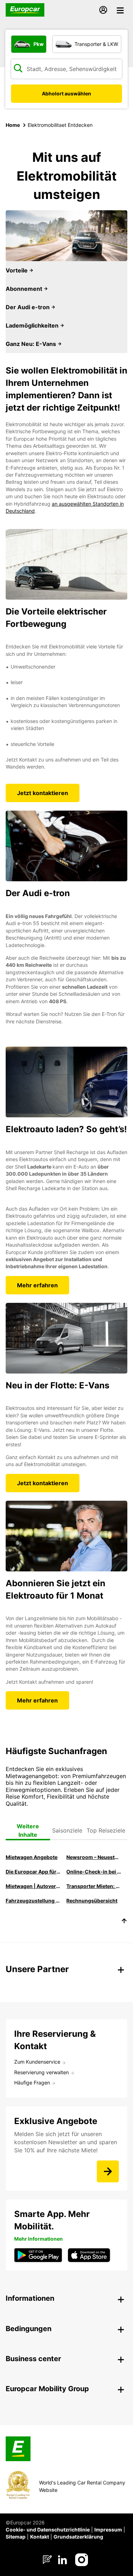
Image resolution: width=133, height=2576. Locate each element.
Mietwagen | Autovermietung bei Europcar (33, 1886)
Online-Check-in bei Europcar (94, 1872)
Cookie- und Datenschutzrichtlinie (48, 2530)
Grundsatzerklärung (78, 2537)
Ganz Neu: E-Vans (32, 344)
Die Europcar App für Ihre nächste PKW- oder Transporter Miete (33, 1872)
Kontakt (40, 2537)
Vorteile (17, 270)
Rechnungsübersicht (92, 1901)
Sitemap (16, 2537)
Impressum (108, 2530)
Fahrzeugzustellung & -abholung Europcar (33, 1901)
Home (13, 125)
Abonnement (25, 289)
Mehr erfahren (37, 1285)
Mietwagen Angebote (32, 1857)
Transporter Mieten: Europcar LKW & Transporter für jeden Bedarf (94, 1886)
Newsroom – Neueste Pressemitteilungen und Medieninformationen (94, 1857)
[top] (124, 1922)
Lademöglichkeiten (33, 325)
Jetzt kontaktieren (43, 793)
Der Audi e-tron (28, 307)
